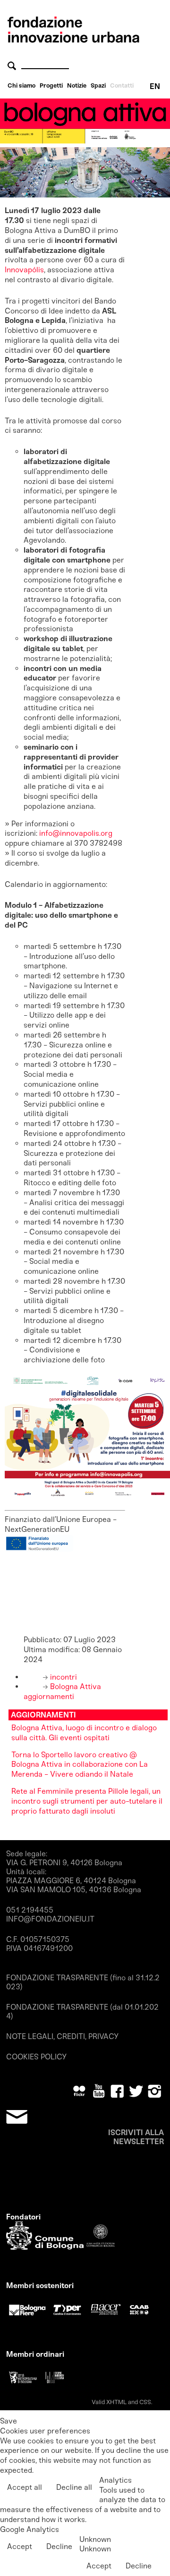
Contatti (122, 85)
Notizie (77, 85)
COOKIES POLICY (36, 2057)
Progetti (51, 85)
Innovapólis (24, 270)
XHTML (116, 2402)
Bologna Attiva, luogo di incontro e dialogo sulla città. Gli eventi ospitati (84, 1733)
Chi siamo (21, 85)
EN (155, 86)
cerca (13, 66)
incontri (63, 1677)
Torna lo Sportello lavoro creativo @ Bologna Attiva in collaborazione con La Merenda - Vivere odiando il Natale (80, 1765)
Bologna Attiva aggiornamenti (62, 1691)
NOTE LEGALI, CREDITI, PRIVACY (62, 2036)
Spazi (98, 85)
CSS (145, 2402)
